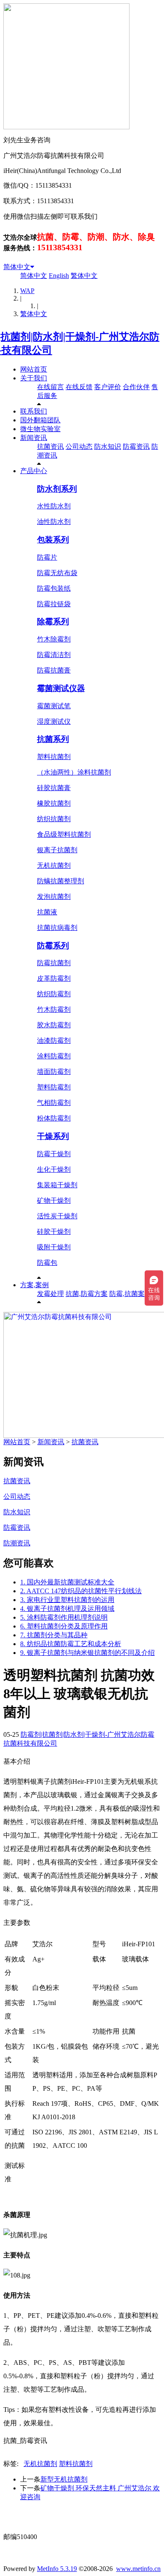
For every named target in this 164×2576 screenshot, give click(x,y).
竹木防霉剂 (54, 1009)
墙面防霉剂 (54, 1072)
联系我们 (34, 411)
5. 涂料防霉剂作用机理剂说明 (64, 1617)
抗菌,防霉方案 (87, 1294)
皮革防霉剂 (54, 978)
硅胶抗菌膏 (54, 788)
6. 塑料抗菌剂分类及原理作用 (64, 1626)
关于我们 (34, 378)
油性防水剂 (54, 522)
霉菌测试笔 (54, 706)
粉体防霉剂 (54, 1118)
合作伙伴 (136, 387)
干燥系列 (53, 1136)
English (59, 276)
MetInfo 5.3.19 (57, 2569)
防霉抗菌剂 (54, 963)
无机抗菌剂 (54, 865)
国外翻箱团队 (40, 420)
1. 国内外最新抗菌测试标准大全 (67, 1582)
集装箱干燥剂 (57, 1185)
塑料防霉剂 (54, 1087)
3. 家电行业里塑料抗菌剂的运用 (67, 1600)
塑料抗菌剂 (54, 757)
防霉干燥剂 (54, 1154)
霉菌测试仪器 (61, 688)
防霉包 (47, 1263)
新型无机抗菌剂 (64, 2479)
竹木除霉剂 (54, 639)
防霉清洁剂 (54, 655)
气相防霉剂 (54, 1103)
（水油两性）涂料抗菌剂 (74, 772)
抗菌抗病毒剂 (57, 928)
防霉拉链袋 (54, 604)
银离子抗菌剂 (57, 850)
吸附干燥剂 (54, 1247)
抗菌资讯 (50, 446)
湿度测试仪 (54, 721)
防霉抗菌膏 (54, 670)
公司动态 (79, 446)
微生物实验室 (40, 429)
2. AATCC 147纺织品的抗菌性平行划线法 (81, 1591)
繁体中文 (84, 276)
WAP (27, 291)
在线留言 (50, 387)
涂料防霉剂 (54, 1056)
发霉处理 (50, 1294)
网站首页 (34, 369)
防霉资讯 (136, 446)
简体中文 (17, 267)
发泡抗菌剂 (54, 897)
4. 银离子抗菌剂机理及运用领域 (67, 1609)
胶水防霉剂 (54, 1025)
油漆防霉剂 (54, 1041)
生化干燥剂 (54, 1169)
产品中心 (34, 471)
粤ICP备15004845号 (89, 2521)
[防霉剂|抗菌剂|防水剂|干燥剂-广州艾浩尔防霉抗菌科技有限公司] (82, 350)
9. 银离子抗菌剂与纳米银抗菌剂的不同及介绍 (87, 1653)
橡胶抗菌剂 (54, 803)
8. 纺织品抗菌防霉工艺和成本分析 (71, 1644)
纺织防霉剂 (54, 994)
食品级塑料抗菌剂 (64, 834)
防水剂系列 (57, 489)
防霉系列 (53, 946)
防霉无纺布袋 (57, 573)
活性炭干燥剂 (57, 1216)
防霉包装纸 (54, 588)
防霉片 (47, 557)
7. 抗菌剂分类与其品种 (54, 1635)
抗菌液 (47, 912)
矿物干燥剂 (54, 1200)
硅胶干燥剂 (54, 1232)
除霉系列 (53, 622)
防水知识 (108, 446)
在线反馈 (79, 387)
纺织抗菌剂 (54, 819)
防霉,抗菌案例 (130, 1294)
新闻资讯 (34, 438)
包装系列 (53, 540)
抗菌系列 (53, 739)
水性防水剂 (54, 506)
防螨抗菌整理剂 (61, 881)
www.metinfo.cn (138, 2569)
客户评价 (108, 387)
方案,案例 (34, 1285)
